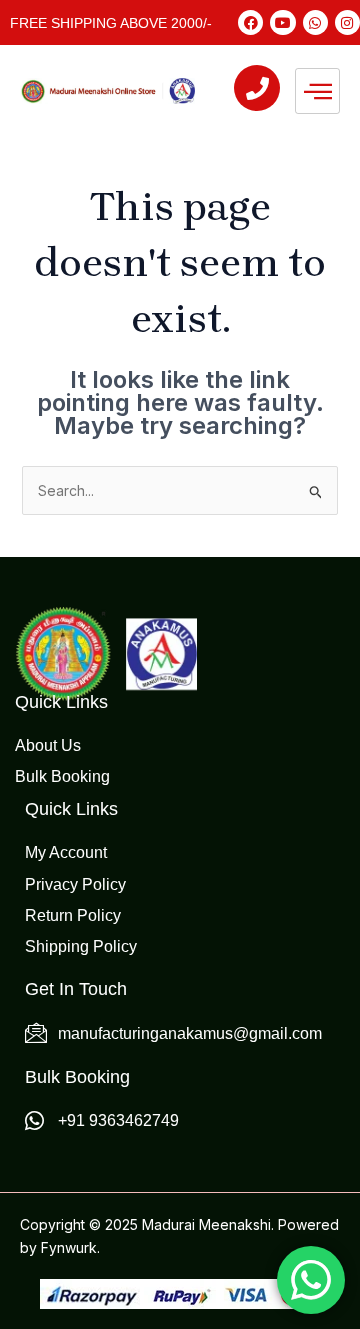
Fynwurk (69, 1247)
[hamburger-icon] (317, 91)
